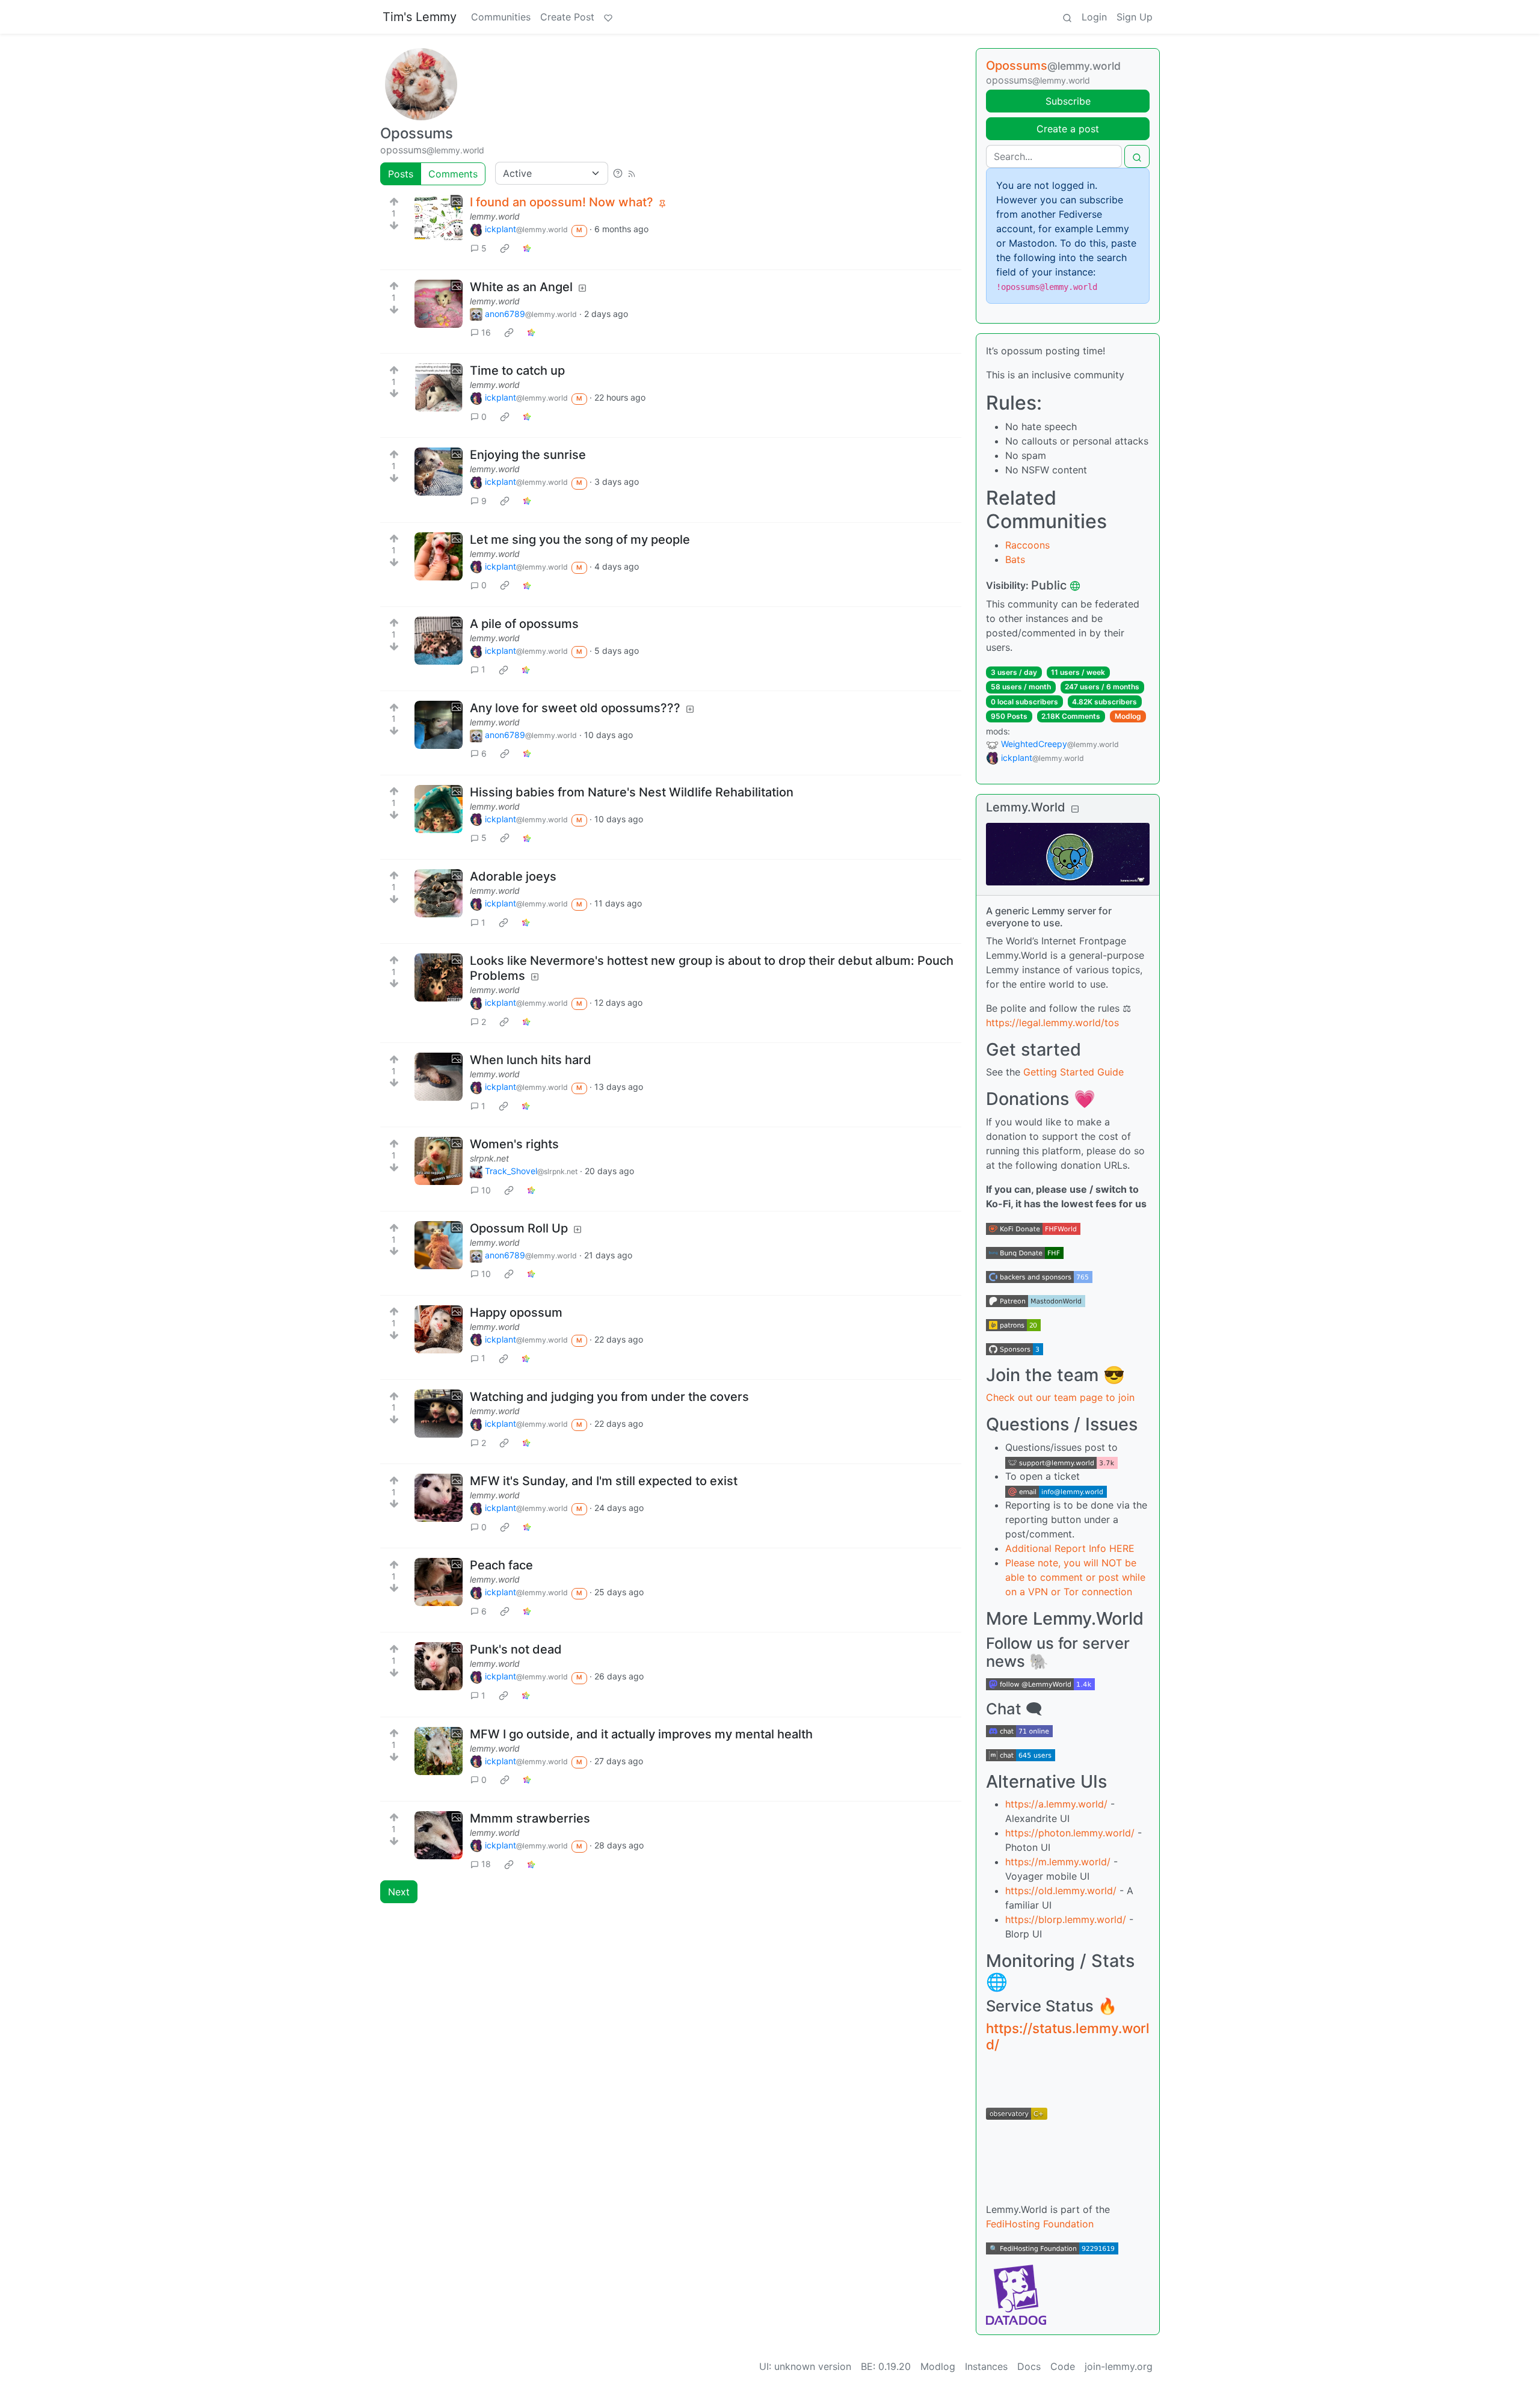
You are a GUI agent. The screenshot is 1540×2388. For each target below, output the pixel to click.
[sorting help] (618, 173)
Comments (453, 174)
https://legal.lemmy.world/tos (1052, 1023)
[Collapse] (1075, 809)
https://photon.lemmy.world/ (1070, 1833)
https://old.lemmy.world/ (1061, 1891)
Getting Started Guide (1073, 1072)
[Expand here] (439, 219)
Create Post (567, 17)
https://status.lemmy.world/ (1068, 2036)
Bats (1015, 559)
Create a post (1068, 129)
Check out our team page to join (1060, 1397)
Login (1094, 17)
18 (486, 1864)
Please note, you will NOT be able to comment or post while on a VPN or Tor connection (1075, 1577)
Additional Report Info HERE (1070, 1548)
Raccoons (1027, 545)
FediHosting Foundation (1040, 2224)
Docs (1029, 2366)
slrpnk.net (489, 1158)
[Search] (1067, 17)
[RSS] (632, 173)
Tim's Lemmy (420, 17)
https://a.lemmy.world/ (1056, 1804)
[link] (505, 248)
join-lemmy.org (1119, 2366)
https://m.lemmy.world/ (1058, 1862)
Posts (401, 174)
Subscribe (1068, 101)
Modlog (1128, 716)
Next (399, 1892)
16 (486, 332)
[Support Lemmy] (608, 17)
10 (486, 1190)
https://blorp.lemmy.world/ (1066, 1919)
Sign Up (1135, 17)
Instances (986, 2366)
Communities (501, 17)
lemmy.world (495, 216)
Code (1063, 2366)
